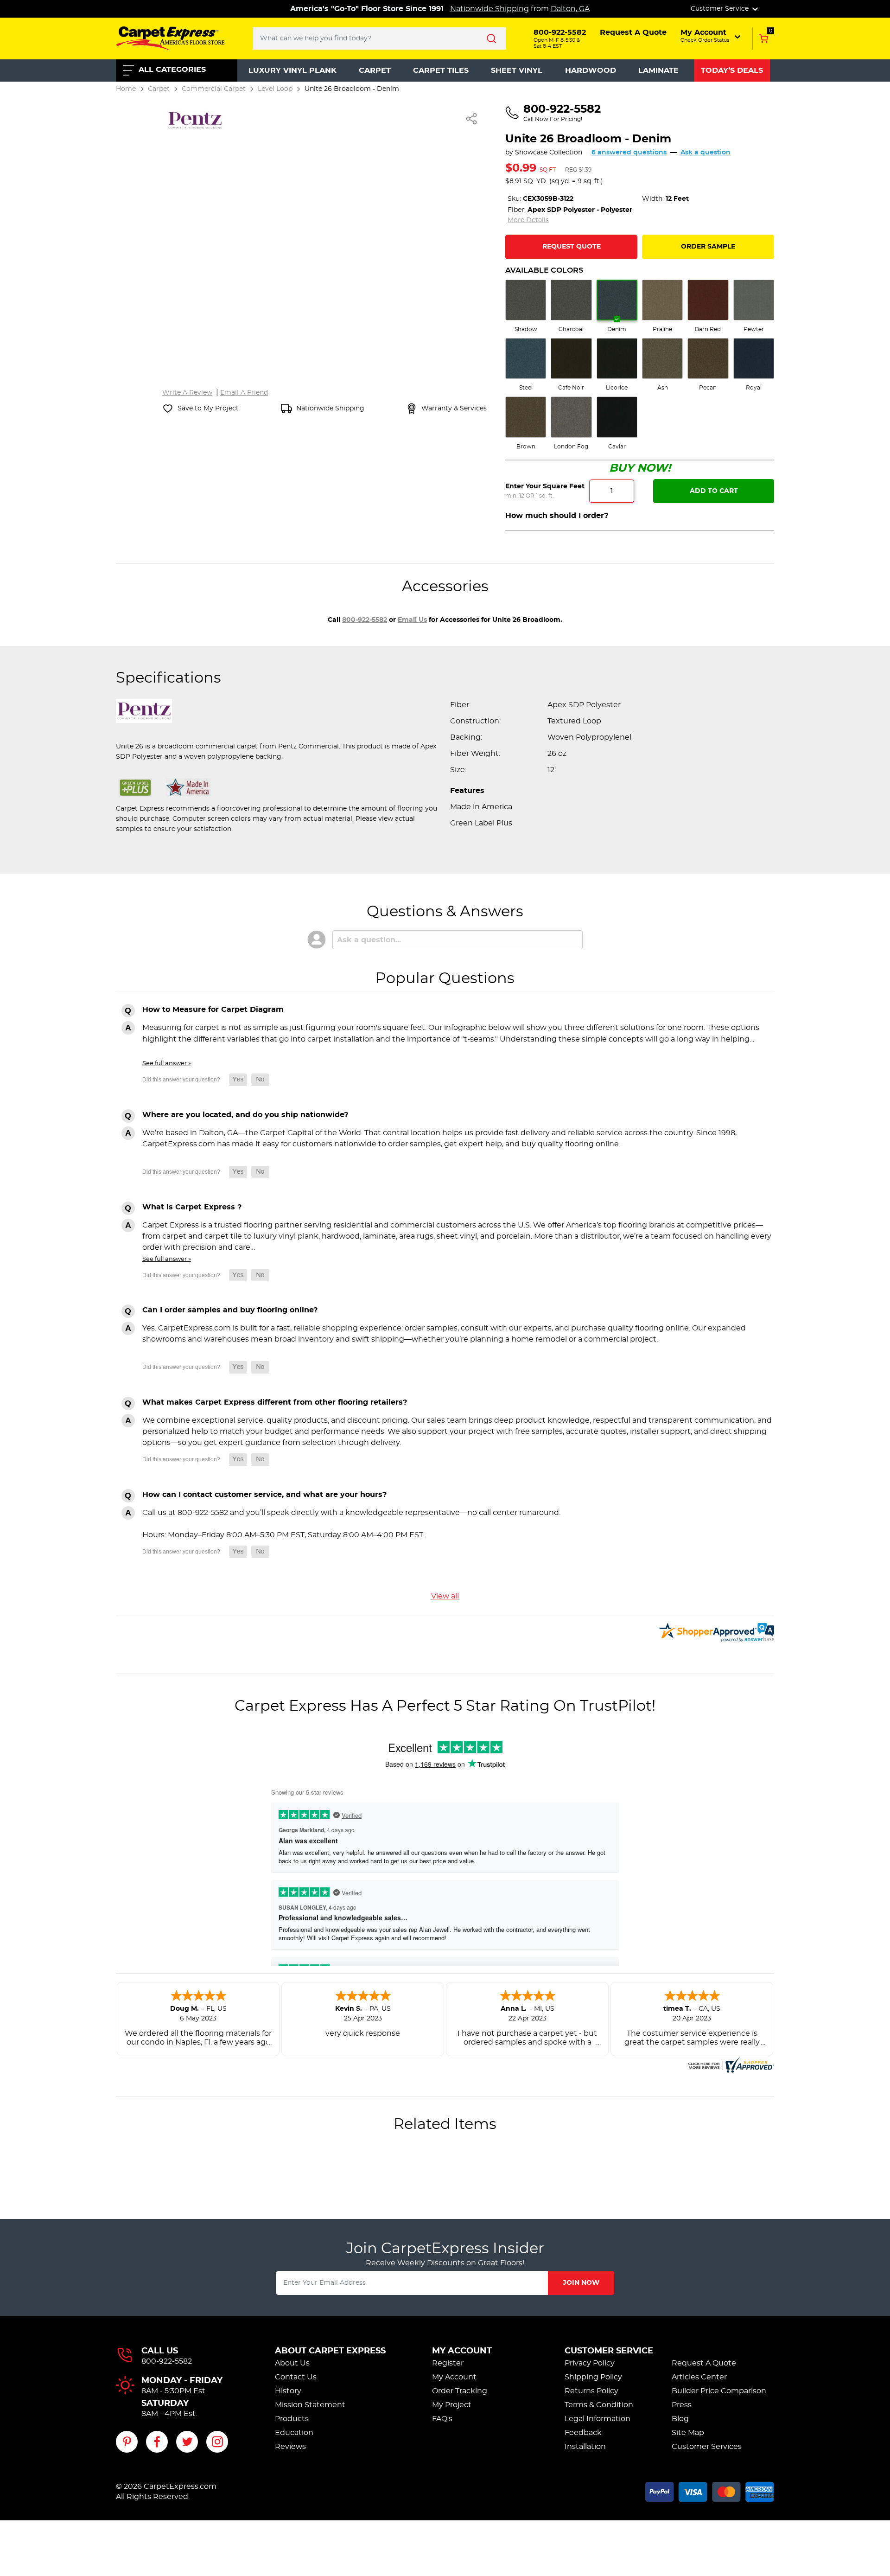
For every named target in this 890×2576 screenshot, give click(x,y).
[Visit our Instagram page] (217, 2442)
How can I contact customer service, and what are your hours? (264, 1495)
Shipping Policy (593, 2377)
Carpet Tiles (441, 70)
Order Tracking (460, 2391)
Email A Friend (244, 393)
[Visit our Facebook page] (157, 2442)
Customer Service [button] (721, 9)
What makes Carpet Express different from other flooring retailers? (275, 1402)
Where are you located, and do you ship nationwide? (245, 1115)
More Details (528, 220)
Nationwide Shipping (489, 9)
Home (126, 89)
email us (412, 620)
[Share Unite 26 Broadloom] (472, 119)
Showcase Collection (549, 153)
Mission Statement (310, 2405)
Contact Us (296, 2377)
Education (294, 2433)
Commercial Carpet (214, 89)
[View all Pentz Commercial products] (195, 119)
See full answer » (167, 1063)
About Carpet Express (330, 2351)
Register (448, 2363)
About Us (292, 2363)
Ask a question (706, 153)
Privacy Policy (590, 2363)
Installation (585, 2447)
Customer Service (609, 2351)
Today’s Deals (732, 70)
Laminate (658, 70)
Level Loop (275, 89)
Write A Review (187, 393)
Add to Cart (714, 491)
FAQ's (442, 2419)
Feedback (583, 2433)
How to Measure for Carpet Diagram (213, 1010)
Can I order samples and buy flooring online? (230, 1310)
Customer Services (707, 2447)
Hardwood (591, 70)
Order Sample (708, 247)
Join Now (581, 2283)
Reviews (290, 2447)
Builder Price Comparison (719, 2391)
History (288, 2391)
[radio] (526, 307)
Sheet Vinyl (517, 70)
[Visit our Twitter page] (187, 2442)
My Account (462, 2351)
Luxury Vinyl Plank (292, 70)
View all (445, 1596)
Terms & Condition (599, 2405)
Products (292, 2419)
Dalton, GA (570, 9)
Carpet (375, 70)
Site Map (688, 2433)
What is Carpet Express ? (192, 1207)
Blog (680, 2419)
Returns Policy (591, 2391)
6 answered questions (629, 153)
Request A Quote (704, 2363)
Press (682, 2405)
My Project (452, 2405)
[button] (711, 36)
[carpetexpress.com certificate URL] (730, 2064)
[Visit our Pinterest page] (127, 2442)
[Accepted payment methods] (710, 2490)
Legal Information (598, 2419)
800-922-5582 (365, 620)
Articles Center (699, 2377)
